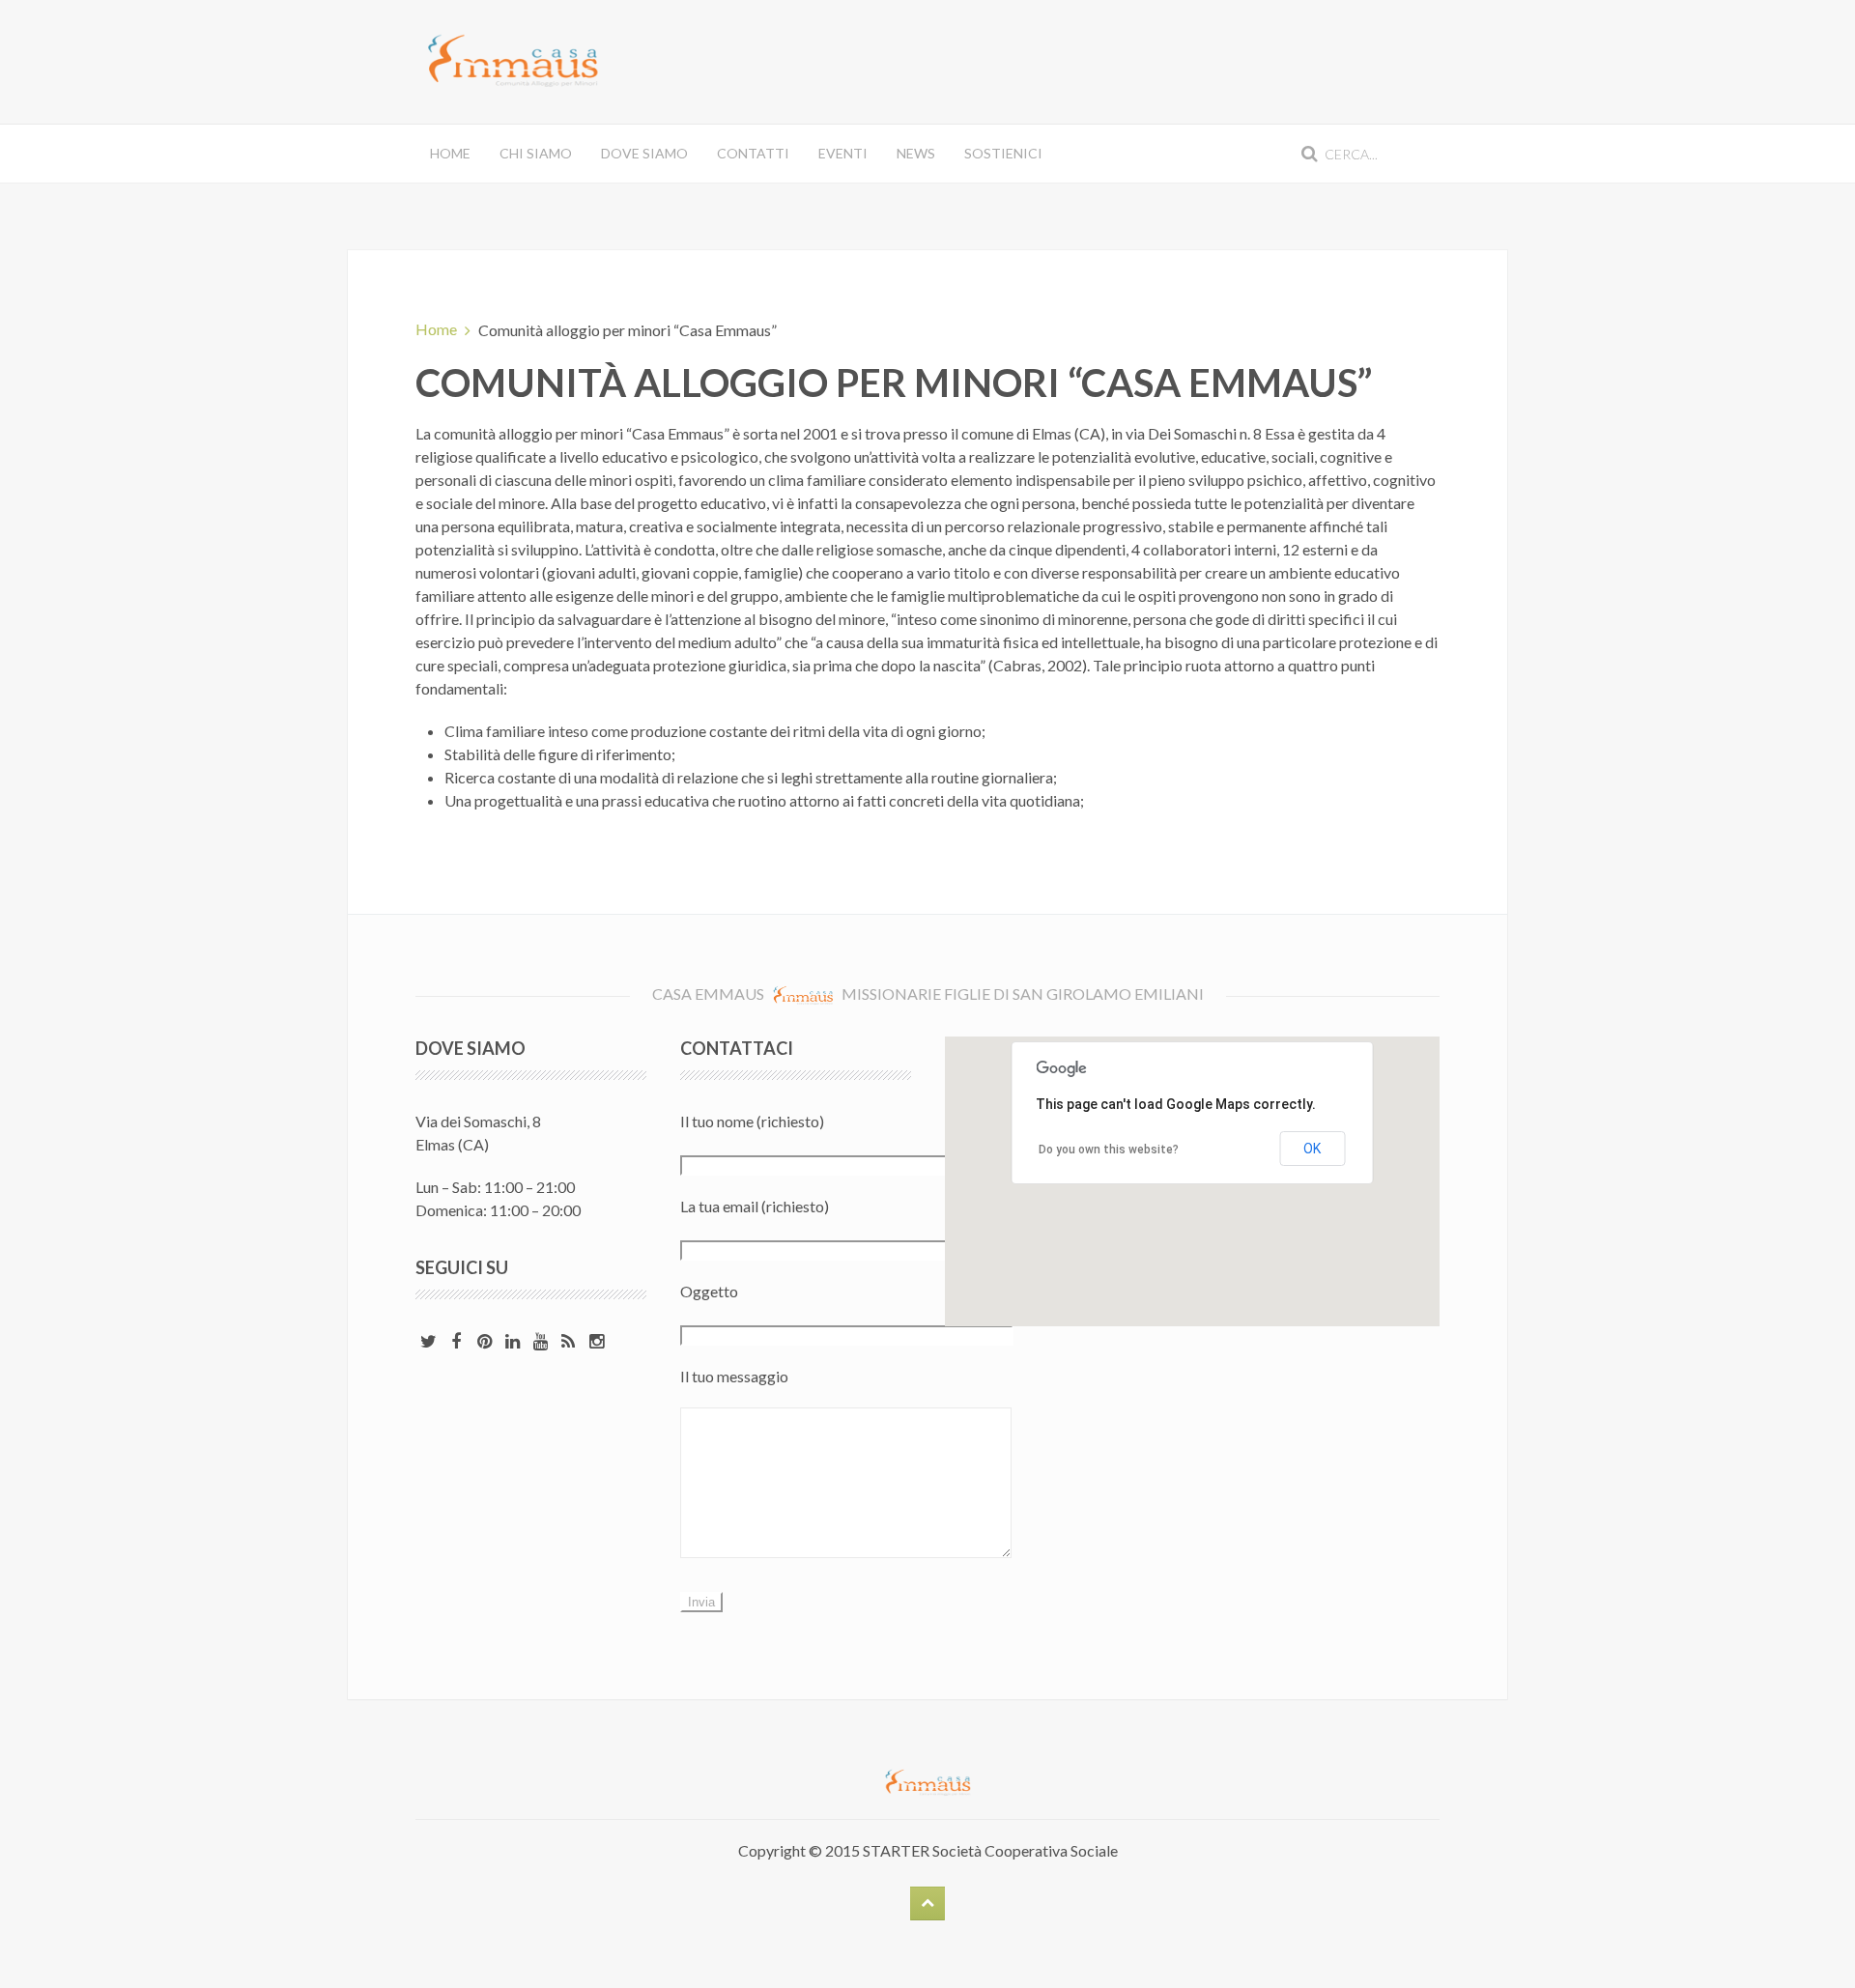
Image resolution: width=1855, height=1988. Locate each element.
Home (450, 153)
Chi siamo (536, 153)
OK (1312, 1149)
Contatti (753, 153)
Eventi (843, 153)
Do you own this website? (1109, 1150)
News (916, 153)
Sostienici (1003, 153)
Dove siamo (644, 153)
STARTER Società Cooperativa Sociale (990, 1850)
